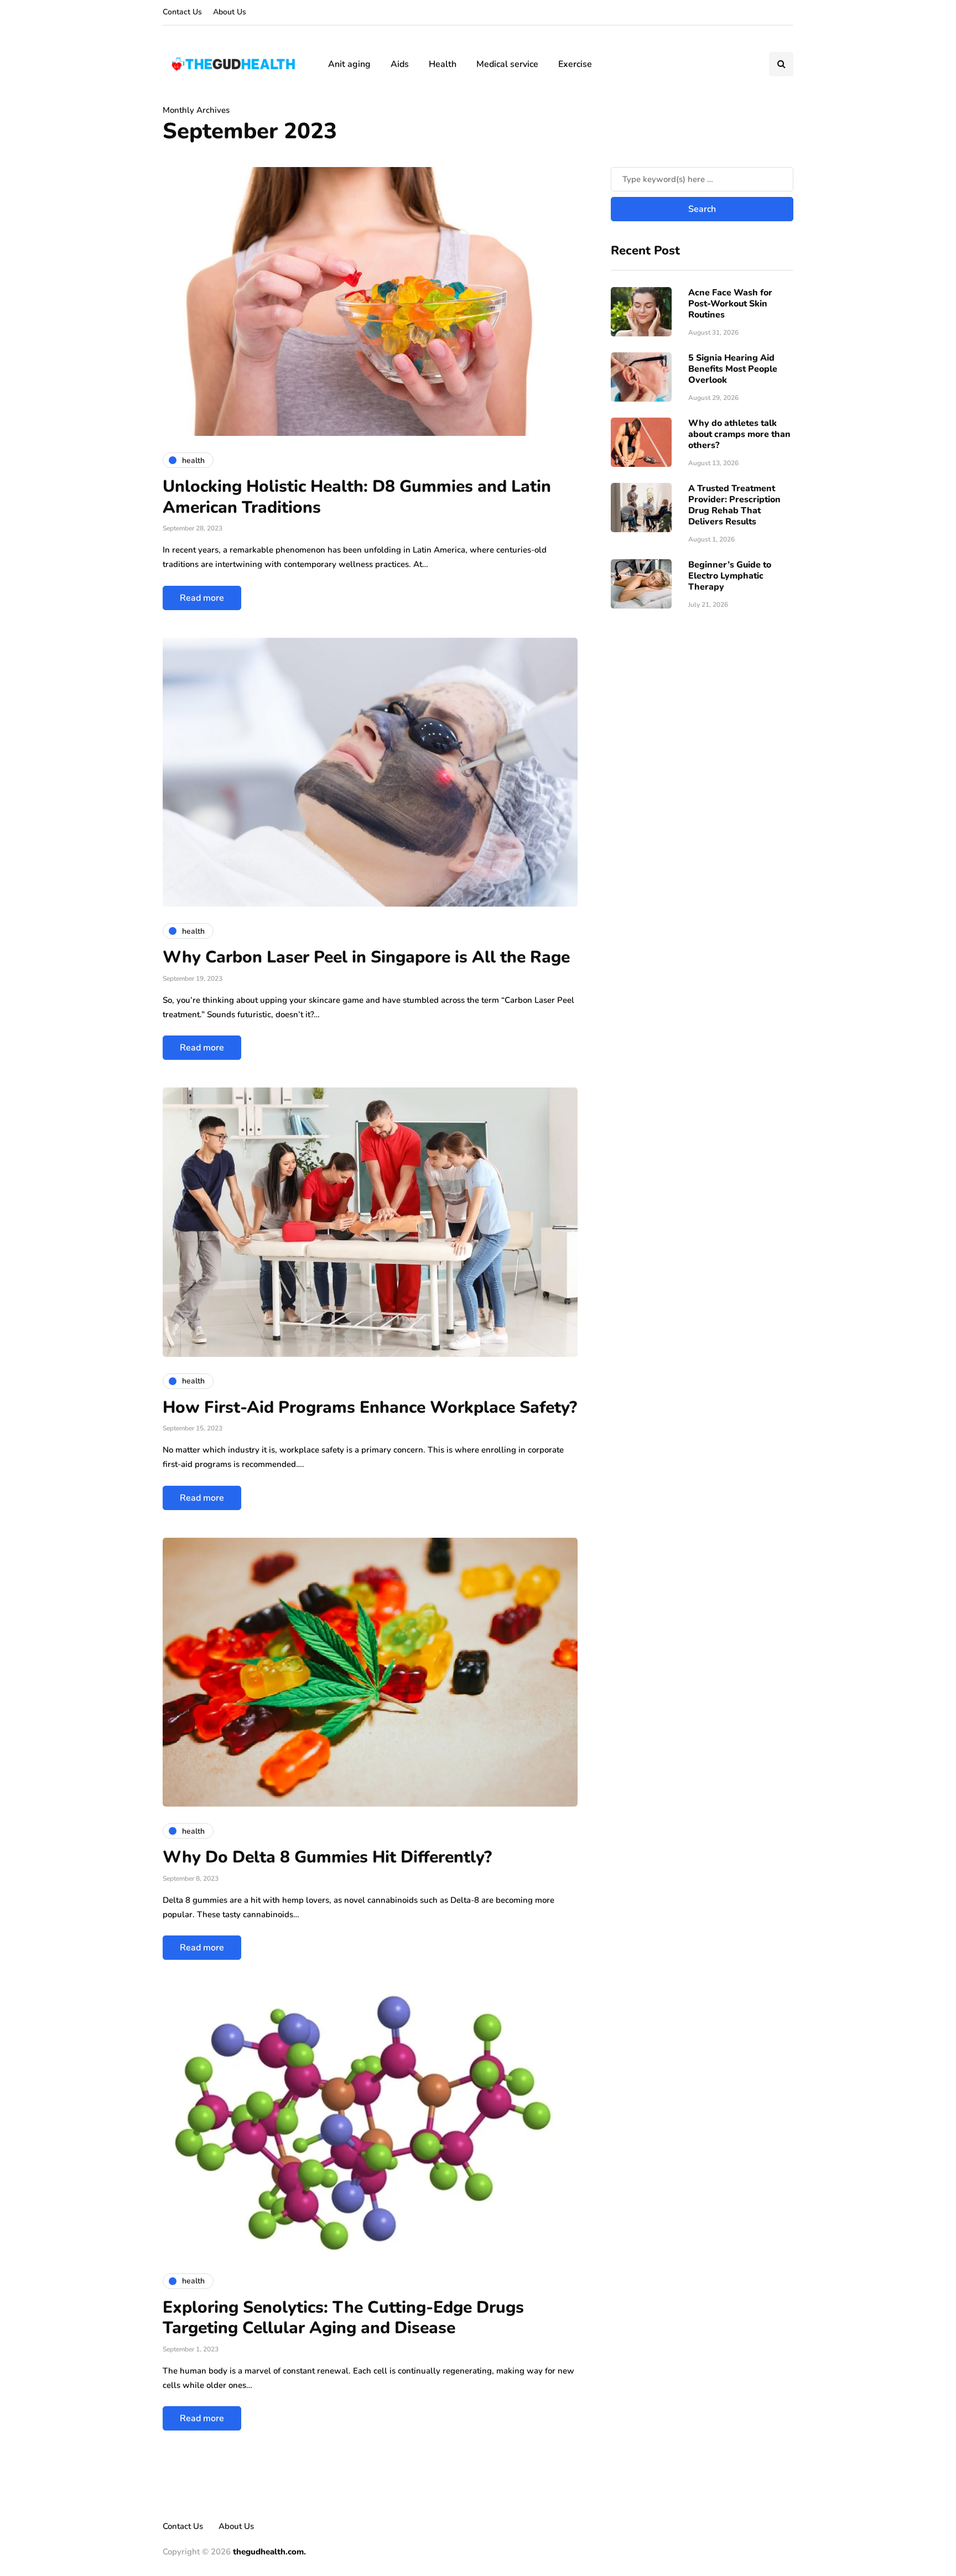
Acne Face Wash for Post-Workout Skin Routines (730, 303)
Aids (400, 64)
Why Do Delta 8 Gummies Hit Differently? (327, 1857)
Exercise (575, 64)
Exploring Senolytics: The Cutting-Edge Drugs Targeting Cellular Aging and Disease (343, 2318)
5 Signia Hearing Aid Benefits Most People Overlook (733, 368)
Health (443, 64)
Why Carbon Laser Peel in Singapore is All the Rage (366, 957)
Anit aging (349, 64)
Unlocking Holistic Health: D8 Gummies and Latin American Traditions (357, 497)
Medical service (507, 64)
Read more (202, 598)
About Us (230, 12)
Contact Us (182, 12)
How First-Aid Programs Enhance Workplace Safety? (370, 1407)
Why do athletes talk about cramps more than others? (739, 434)
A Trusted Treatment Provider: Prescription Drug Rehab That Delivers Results (734, 504)
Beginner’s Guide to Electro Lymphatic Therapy (730, 575)
